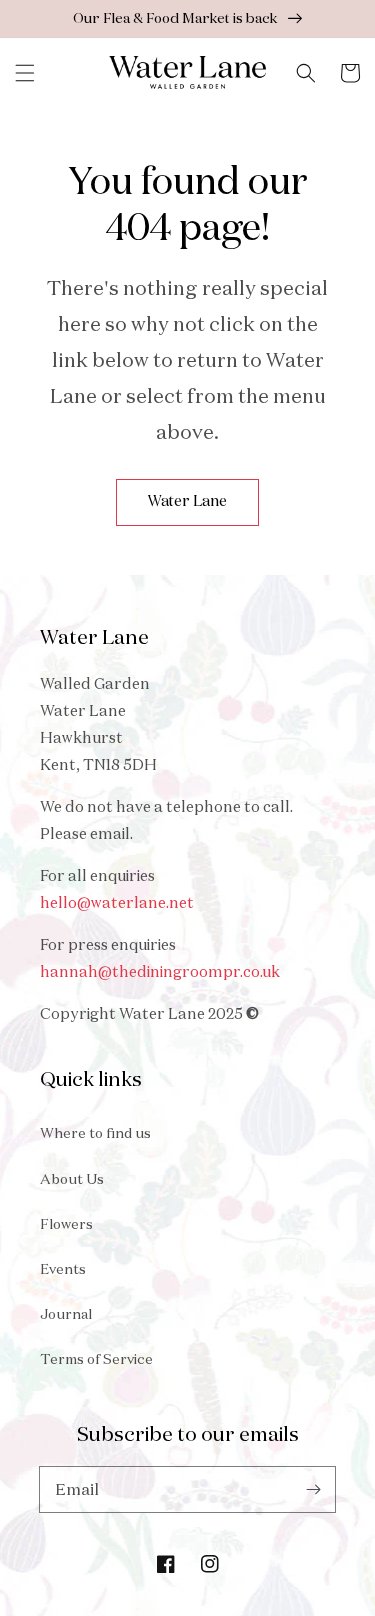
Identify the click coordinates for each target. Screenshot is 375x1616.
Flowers (66, 1224)
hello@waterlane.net (117, 902)
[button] (25, 73)
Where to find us (95, 1133)
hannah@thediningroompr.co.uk (160, 971)
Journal (66, 1314)
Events (63, 1269)
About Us (72, 1179)
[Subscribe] (313, 1489)
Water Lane (187, 500)
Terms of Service (96, 1359)
